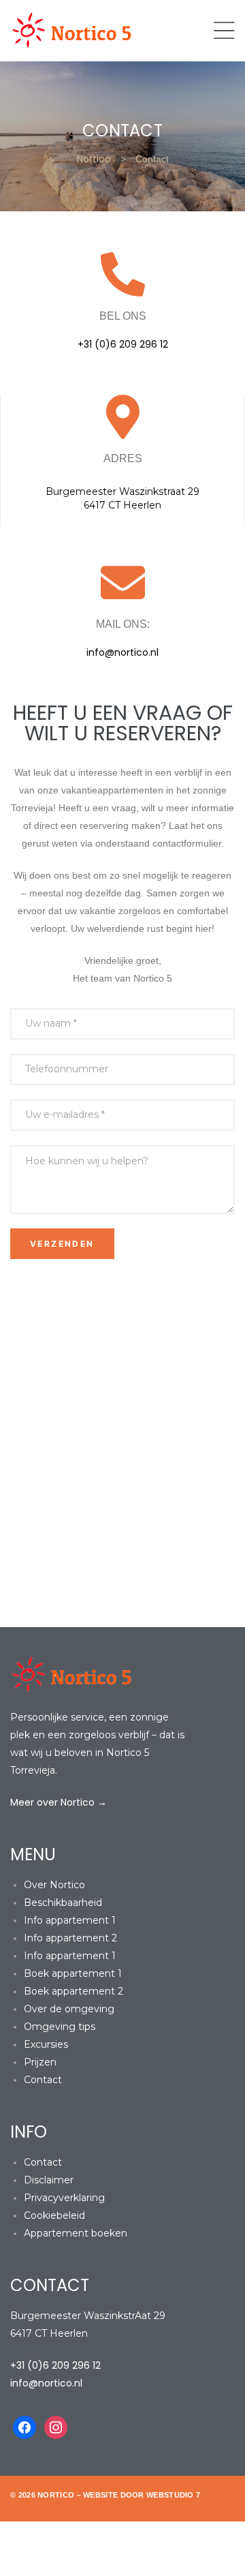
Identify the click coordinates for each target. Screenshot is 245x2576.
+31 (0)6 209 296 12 (123, 344)
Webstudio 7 (173, 2495)
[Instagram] (56, 2427)
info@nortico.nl (122, 652)
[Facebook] (24, 2427)
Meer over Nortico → (59, 1802)
